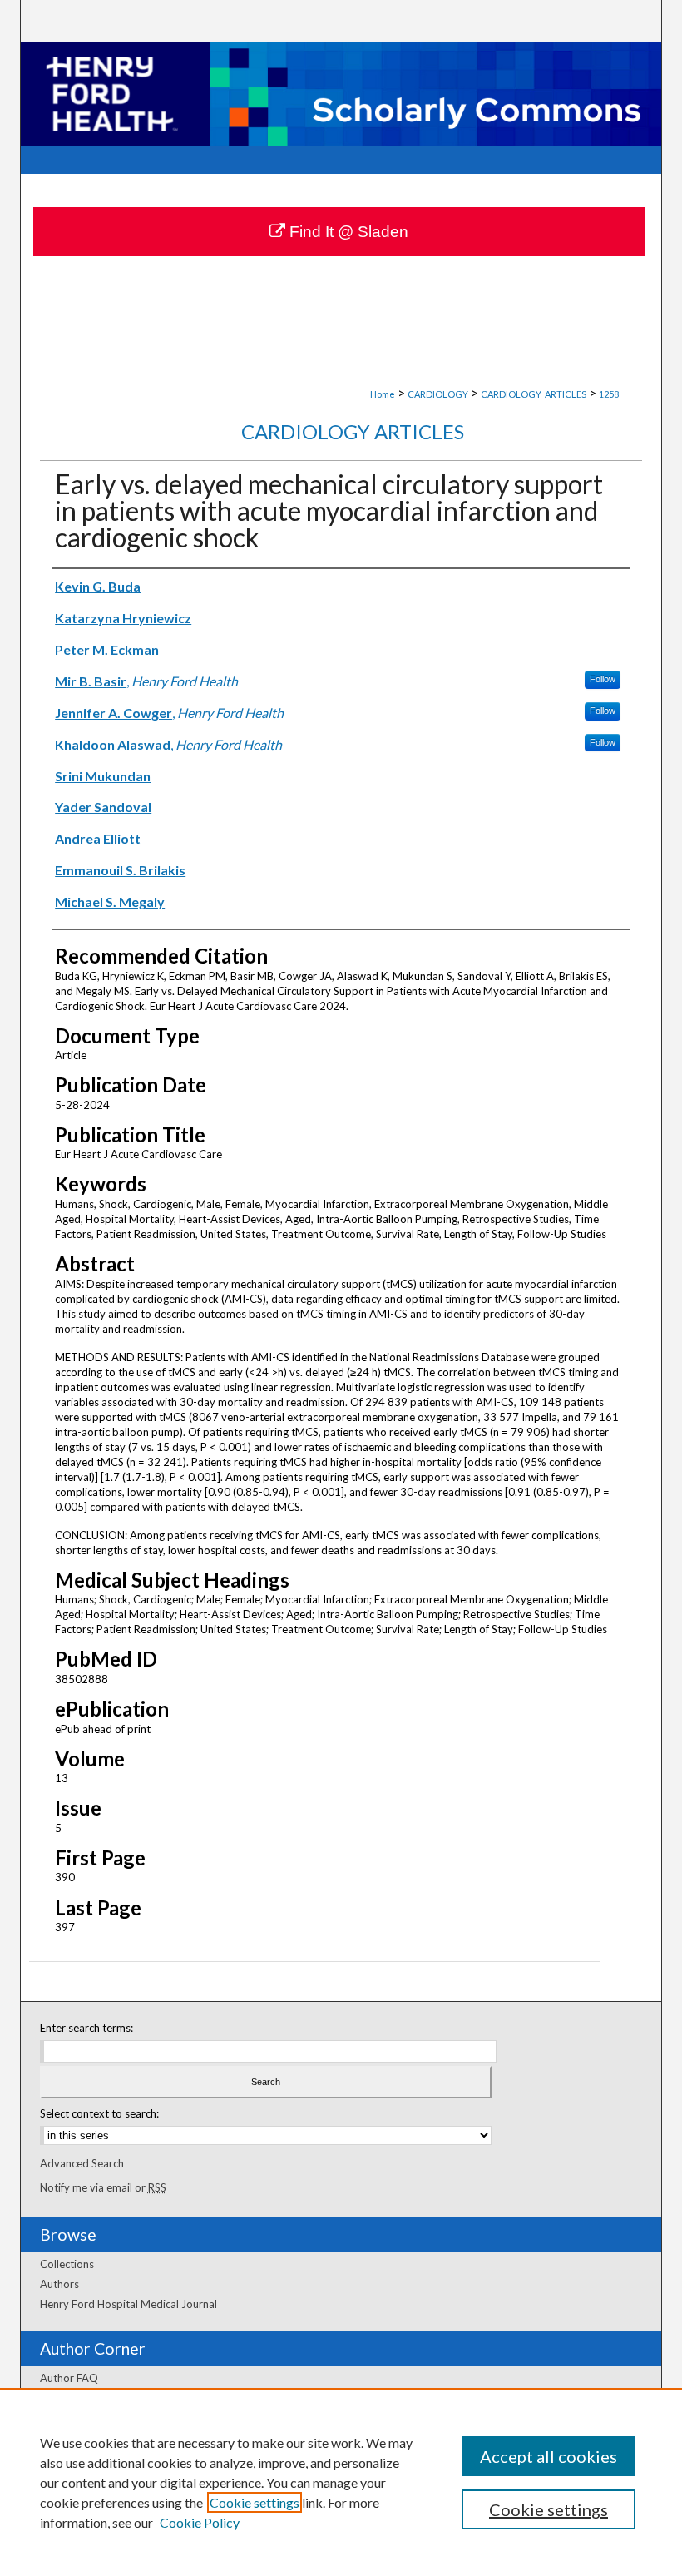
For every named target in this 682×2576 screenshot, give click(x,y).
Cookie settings (255, 2502)
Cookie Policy (200, 2522)
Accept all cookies (549, 2456)
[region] (341, 2482)
